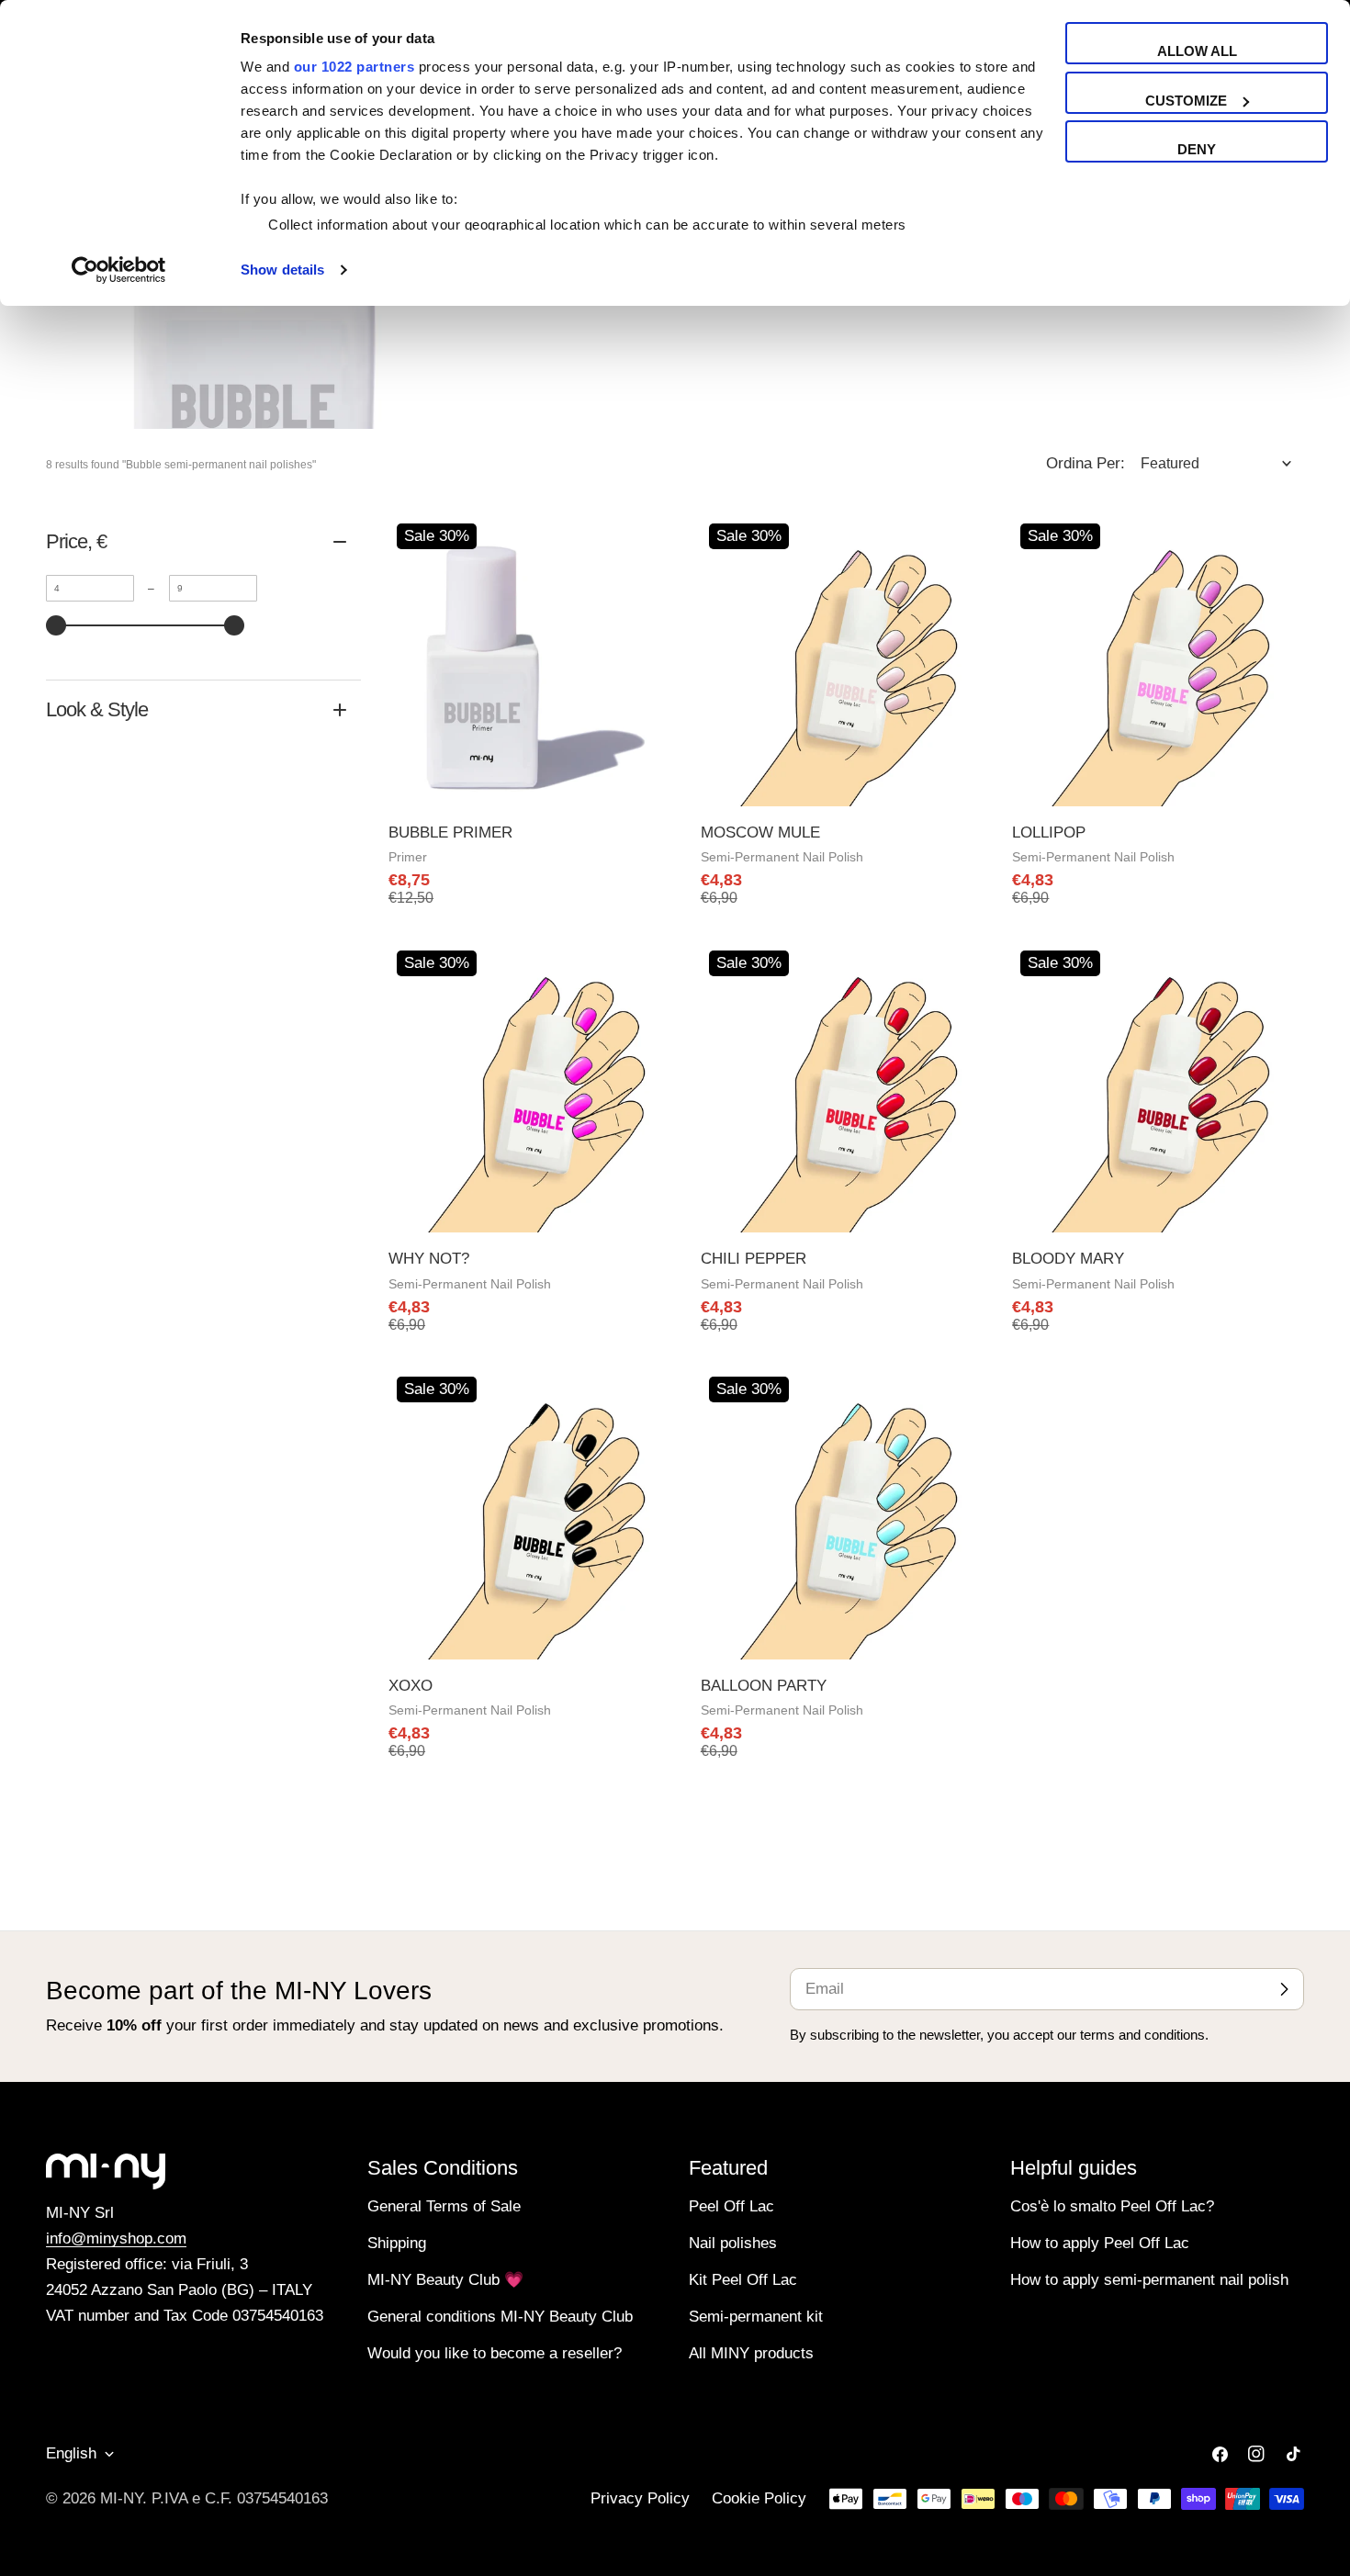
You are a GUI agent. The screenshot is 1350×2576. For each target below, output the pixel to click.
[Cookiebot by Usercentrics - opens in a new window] (119, 270)
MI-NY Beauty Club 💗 (445, 2280)
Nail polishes (733, 2243)
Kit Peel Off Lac (743, 2280)
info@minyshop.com (116, 2239)
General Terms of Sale (444, 2206)
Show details (282, 270)
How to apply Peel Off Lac (1100, 2243)
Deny (1197, 149)
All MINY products (751, 2353)
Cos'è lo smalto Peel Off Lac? (1112, 2206)
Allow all (1197, 51)
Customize (1186, 101)
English (71, 2453)
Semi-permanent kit (756, 2317)
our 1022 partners (354, 67)
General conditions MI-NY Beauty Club (500, 2317)
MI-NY (121, 2498)
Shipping (397, 2243)
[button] (1217, 464)
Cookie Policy (759, 2498)
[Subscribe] (1284, 1989)
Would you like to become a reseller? (495, 2353)
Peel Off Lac (731, 2206)
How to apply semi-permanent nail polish (1149, 2280)
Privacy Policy (640, 2498)
